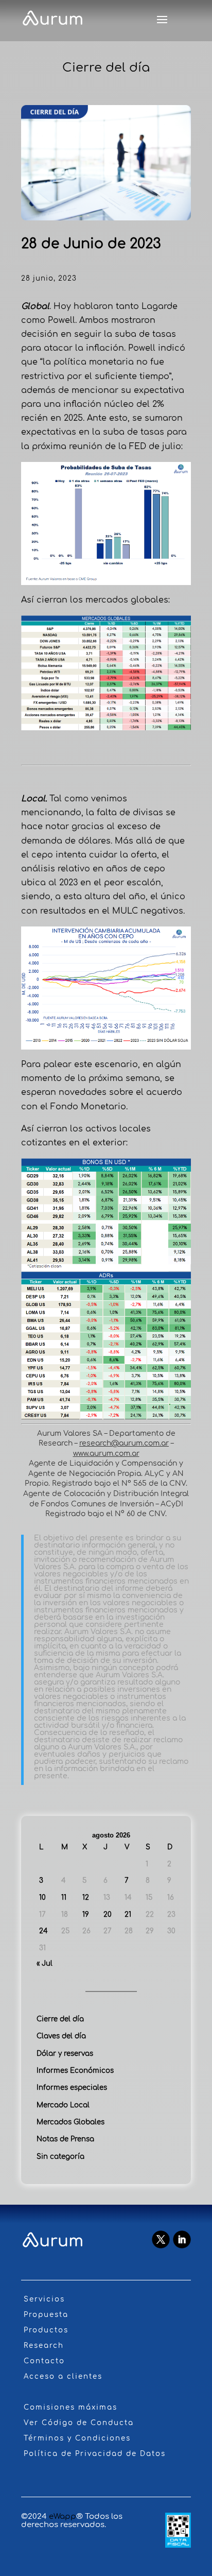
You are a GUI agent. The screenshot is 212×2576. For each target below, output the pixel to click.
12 (86, 1897)
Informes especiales (72, 2088)
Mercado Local (63, 2105)
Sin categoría (60, 2157)
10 (42, 1897)
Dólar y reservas (65, 2054)
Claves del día (61, 2036)
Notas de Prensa (65, 2139)
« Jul (45, 1963)
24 (43, 1931)
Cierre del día (60, 2019)
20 (108, 1914)
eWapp (63, 2517)
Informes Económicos (75, 2071)
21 (128, 1914)
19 (86, 1914)
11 (64, 1897)
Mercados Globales (70, 2122)
